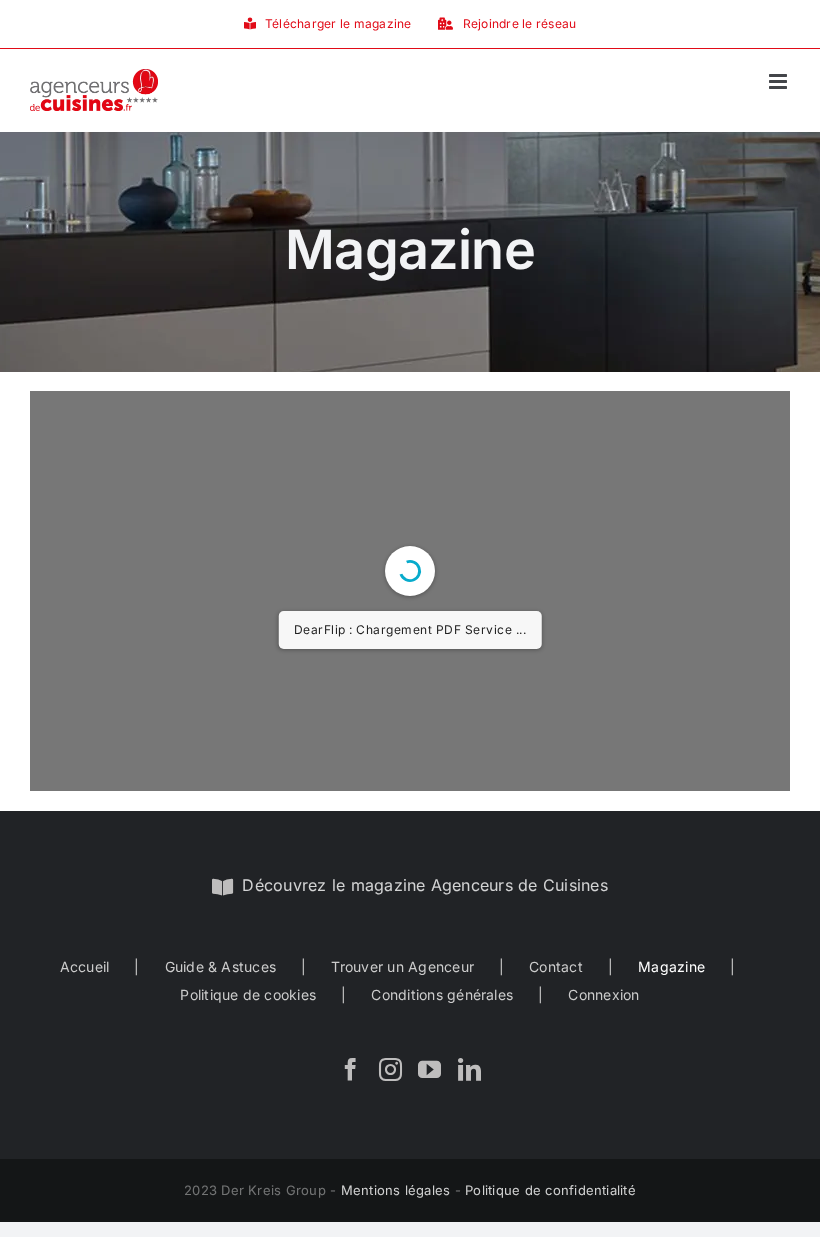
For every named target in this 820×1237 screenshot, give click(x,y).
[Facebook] (350, 1069)
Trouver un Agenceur (402, 966)
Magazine (671, 966)
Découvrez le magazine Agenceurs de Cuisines (424, 885)
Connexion (603, 994)
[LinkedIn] (469, 1069)
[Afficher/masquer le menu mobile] (779, 81)
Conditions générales (442, 994)
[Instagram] (390, 1069)
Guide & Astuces (221, 966)
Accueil (85, 966)
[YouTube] (429, 1069)
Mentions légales (396, 1190)
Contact (556, 966)
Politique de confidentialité (550, 1190)
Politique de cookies (248, 994)
